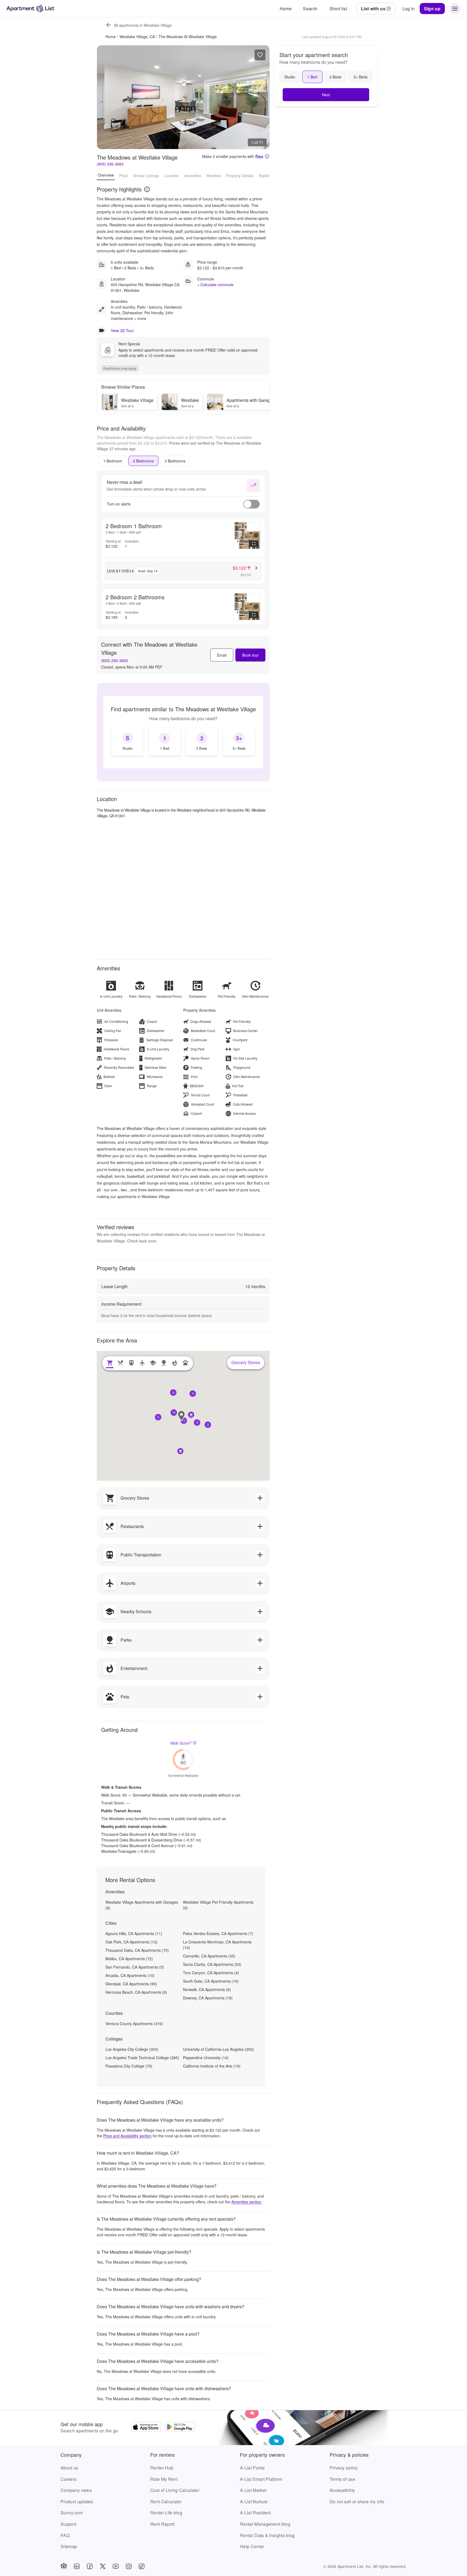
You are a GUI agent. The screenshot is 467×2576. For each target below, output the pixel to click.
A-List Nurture (254, 2501)
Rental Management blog (265, 2524)
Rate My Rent (164, 2479)
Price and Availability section (127, 2136)
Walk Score (181, 1743)
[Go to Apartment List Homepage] (30, 9)
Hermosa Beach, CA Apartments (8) (136, 1992)
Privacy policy (344, 2468)
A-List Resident (255, 2513)
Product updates (77, 2501)
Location (172, 175)
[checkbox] (128, 742)
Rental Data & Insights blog (267, 2535)
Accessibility (342, 2490)
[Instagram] (129, 2566)
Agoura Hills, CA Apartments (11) (134, 1933)
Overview (106, 175)
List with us (373, 9)
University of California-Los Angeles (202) (219, 2049)
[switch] (251, 504)
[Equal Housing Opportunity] (64, 2566)
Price (124, 175)
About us (69, 2468)
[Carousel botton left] (105, 97)
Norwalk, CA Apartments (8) (207, 1989)
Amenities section (246, 2202)
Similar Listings (146, 175)
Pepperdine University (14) (206, 2058)
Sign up (432, 9)
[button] (184, 1421)
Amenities (193, 175)
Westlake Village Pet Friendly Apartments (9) (218, 1905)
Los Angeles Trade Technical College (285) (142, 2058)
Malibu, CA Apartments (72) (129, 1959)
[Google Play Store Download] (180, 2428)
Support (68, 2524)
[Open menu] (455, 9)
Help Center (252, 2546)
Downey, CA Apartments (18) (208, 1998)
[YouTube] (116, 2566)
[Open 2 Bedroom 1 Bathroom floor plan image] (247, 535)
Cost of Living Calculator (175, 2490)
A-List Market (253, 2490)
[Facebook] (90, 2566)
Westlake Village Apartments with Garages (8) (142, 1905)
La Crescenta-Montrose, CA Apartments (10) (217, 1945)
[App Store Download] (146, 2428)
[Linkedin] (77, 2566)
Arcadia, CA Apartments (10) (130, 1975)
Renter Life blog (166, 2513)
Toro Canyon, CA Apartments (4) (211, 1973)
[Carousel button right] (261, 97)
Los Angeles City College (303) (132, 2049)
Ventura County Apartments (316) (134, 2023)
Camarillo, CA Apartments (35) (209, 1956)
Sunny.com (72, 2513)
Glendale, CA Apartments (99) (131, 1984)
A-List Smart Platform (261, 2479)
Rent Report (162, 2524)
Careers (69, 2479)
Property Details (240, 175)
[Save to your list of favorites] (260, 55)
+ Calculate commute (215, 285)
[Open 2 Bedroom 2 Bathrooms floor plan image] (247, 607)
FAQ (65, 2535)
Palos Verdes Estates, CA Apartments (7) (218, 1933)
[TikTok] (142, 2566)
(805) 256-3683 (110, 164)
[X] (103, 2566)
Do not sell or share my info (357, 2501)
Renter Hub (162, 2468)
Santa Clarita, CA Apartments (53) (212, 1964)
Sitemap (69, 2546)
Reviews (214, 175)
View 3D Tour (122, 330)
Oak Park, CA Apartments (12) (131, 1942)
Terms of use (342, 2479)
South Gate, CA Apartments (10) (211, 1981)
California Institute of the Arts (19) (212, 2066)
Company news (76, 2490)
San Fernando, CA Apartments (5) (135, 1967)
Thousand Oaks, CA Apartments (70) (137, 1950)
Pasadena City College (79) (129, 2066)
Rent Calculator (166, 2501)
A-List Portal (252, 2468)
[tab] (113, 461)
